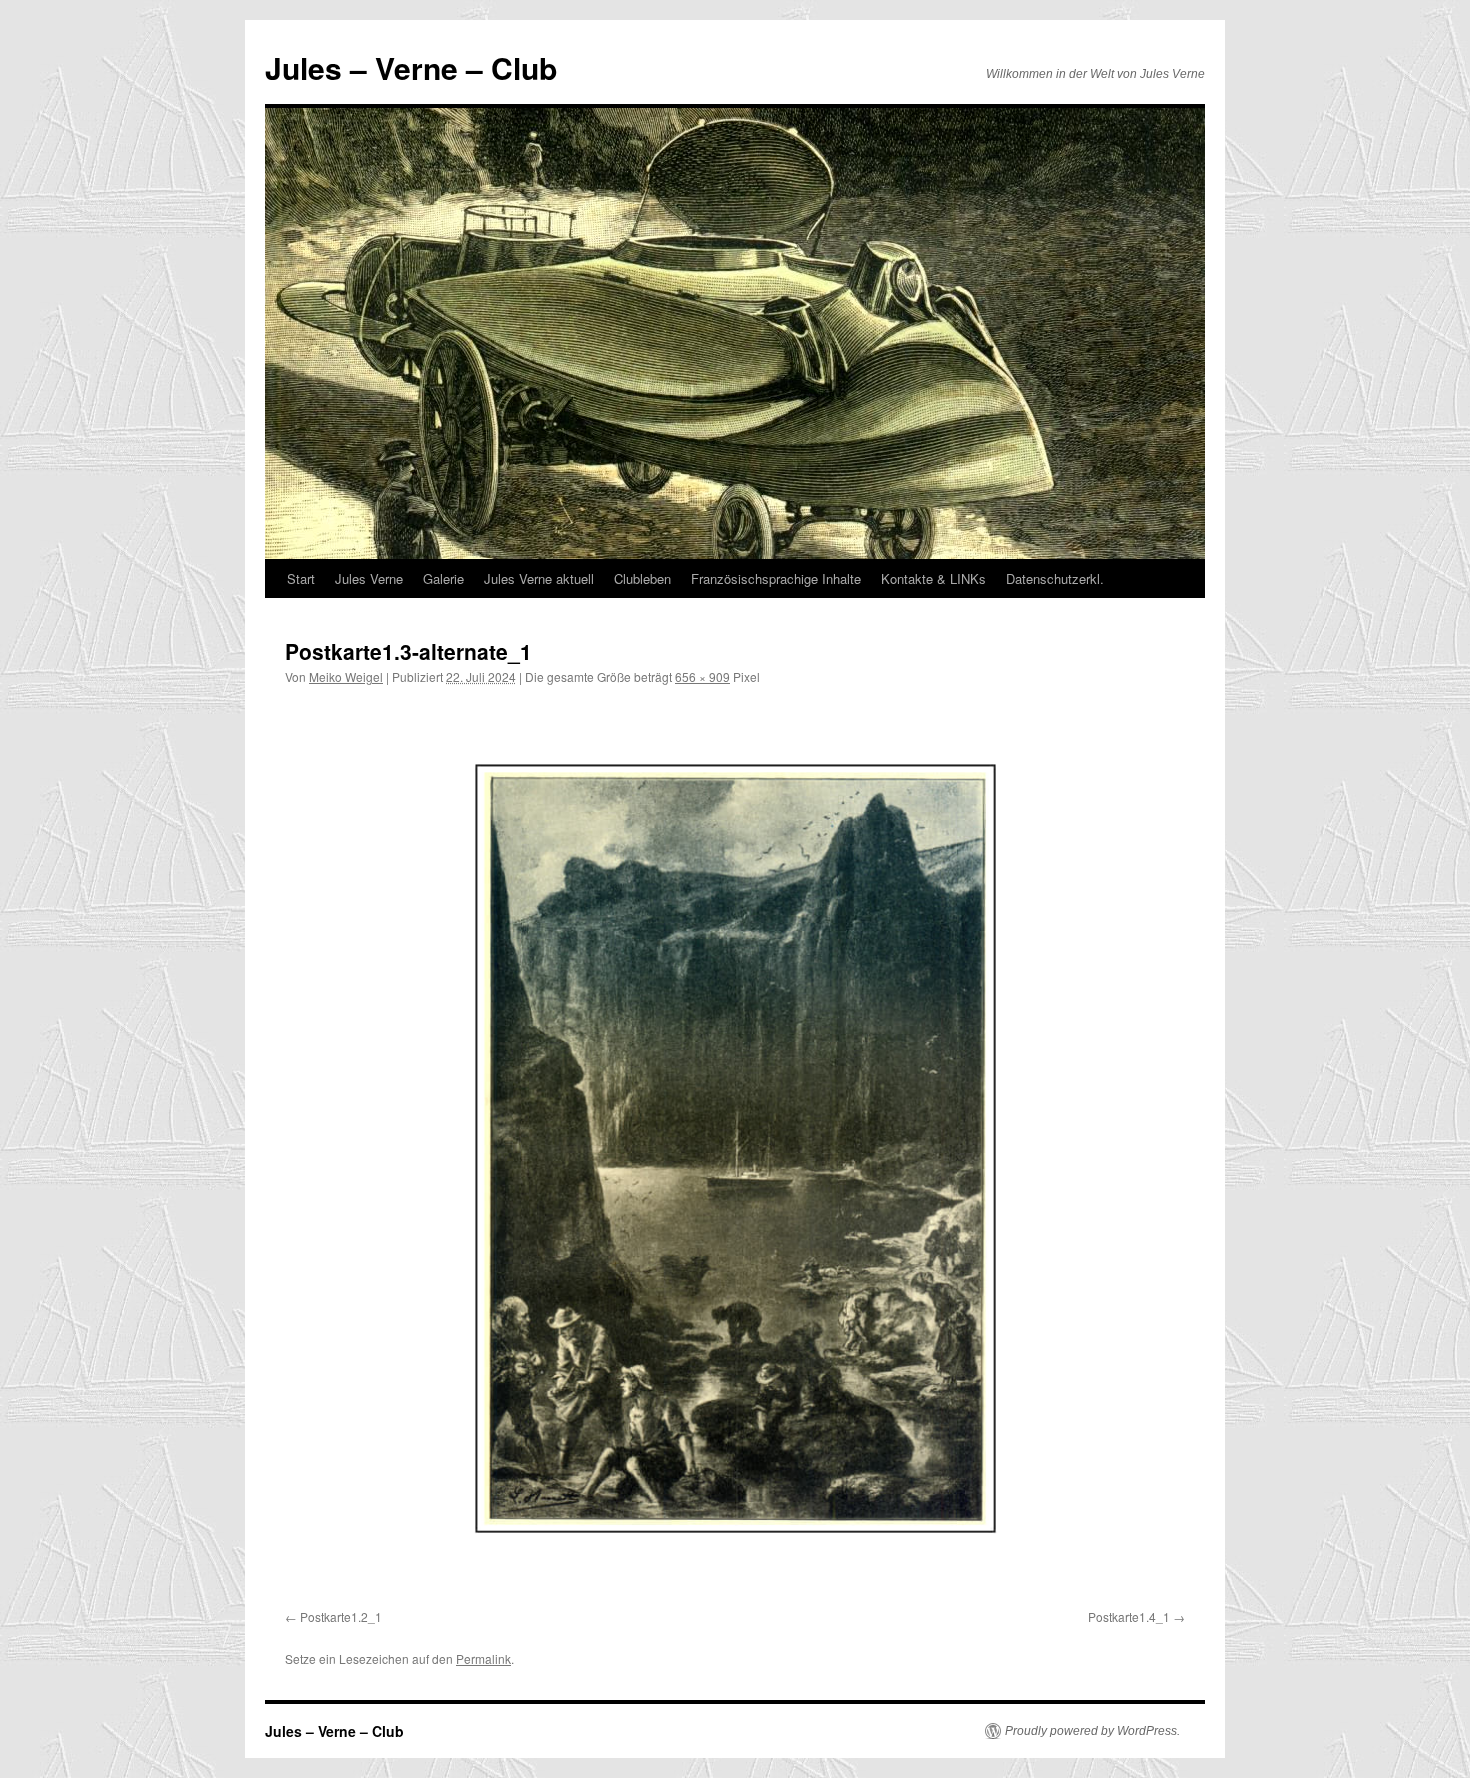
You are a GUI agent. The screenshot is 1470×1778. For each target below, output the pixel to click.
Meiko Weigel (346, 676)
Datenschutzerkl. (1055, 578)
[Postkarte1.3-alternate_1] (735, 1151)
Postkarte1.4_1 (1129, 1616)
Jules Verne (369, 578)
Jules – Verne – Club (411, 67)
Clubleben (642, 578)
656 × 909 (702, 676)
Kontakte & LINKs (933, 578)
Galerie (443, 578)
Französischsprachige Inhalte (776, 578)
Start (301, 578)
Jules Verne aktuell (539, 578)
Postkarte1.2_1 (341, 1616)
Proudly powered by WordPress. (1092, 1731)
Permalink (483, 1658)
